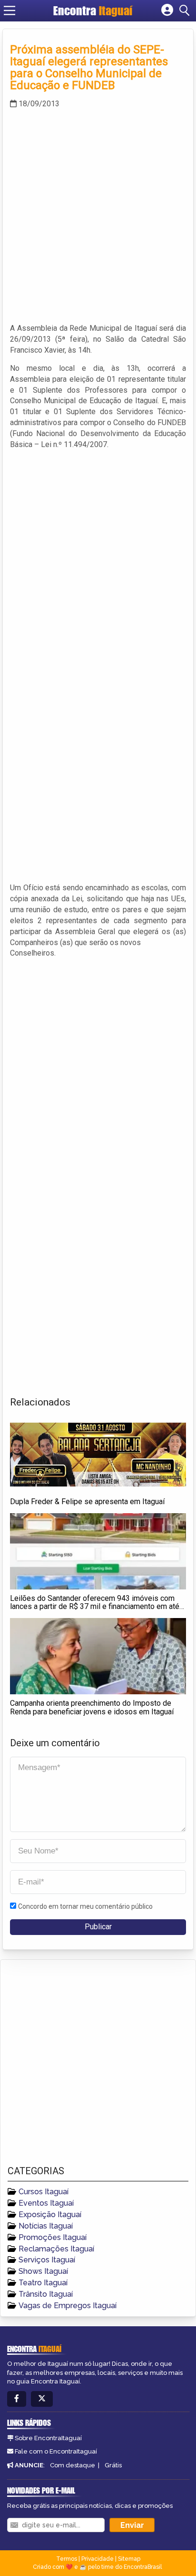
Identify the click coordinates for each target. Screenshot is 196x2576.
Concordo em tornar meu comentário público (85, 1906)
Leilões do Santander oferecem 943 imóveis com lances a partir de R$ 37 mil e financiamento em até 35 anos (95, 1607)
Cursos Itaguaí (44, 2192)
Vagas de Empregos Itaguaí (68, 2306)
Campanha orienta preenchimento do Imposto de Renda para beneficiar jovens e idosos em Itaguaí (92, 1707)
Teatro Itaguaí (43, 2283)
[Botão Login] (167, 10)
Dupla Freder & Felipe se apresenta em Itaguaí (87, 1502)
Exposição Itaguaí (50, 2215)
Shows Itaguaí (43, 2271)
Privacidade (98, 2559)
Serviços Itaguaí (47, 2260)
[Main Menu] (10, 10)
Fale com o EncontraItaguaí (56, 2451)
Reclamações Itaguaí (56, 2249)
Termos (67, 2559)
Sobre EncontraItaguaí (48, 2438)
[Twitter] (42, 2399)
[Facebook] (17, 2399)
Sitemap (129, 2559)
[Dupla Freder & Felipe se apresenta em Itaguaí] (98, 1455)
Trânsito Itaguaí (46, 2294)
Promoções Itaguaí (53, 2237)
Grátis (113, 2465)
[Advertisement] (98, 215)
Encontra (93, 10)
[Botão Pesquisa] (186, 10)
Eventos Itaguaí (46, 2203)
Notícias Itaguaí (46, 2226)
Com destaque (73, 2465)
